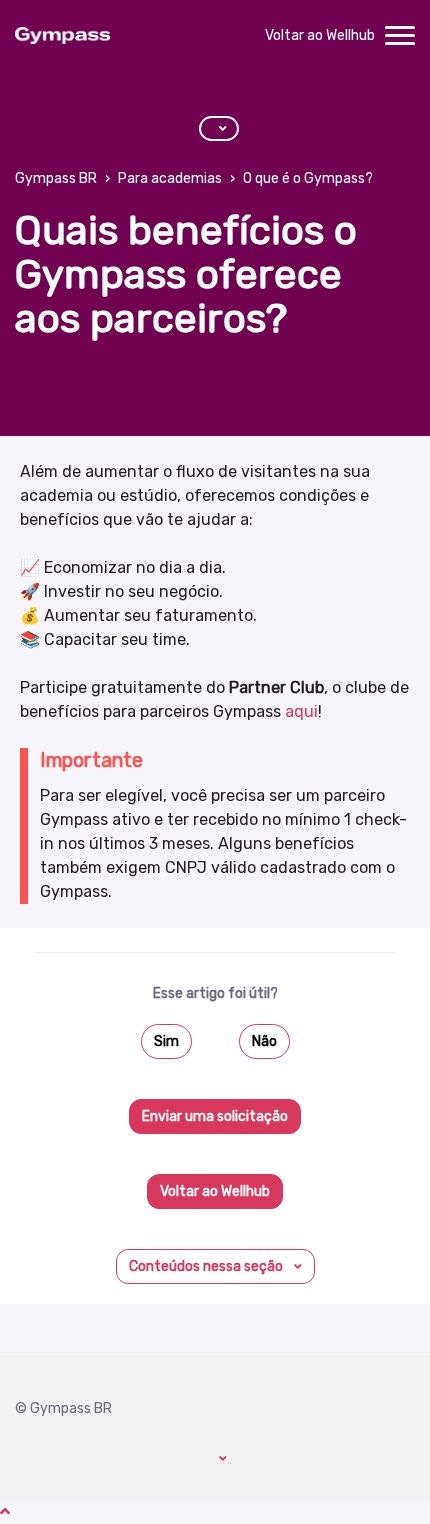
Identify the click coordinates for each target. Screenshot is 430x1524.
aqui (301, 711)
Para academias (170, 178)
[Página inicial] (62, 36)
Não (264, 1041)
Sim (166, 1041)
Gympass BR (56, 178)
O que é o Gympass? (308, 178)
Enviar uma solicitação (215, 1116)
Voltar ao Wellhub (320, 35)
